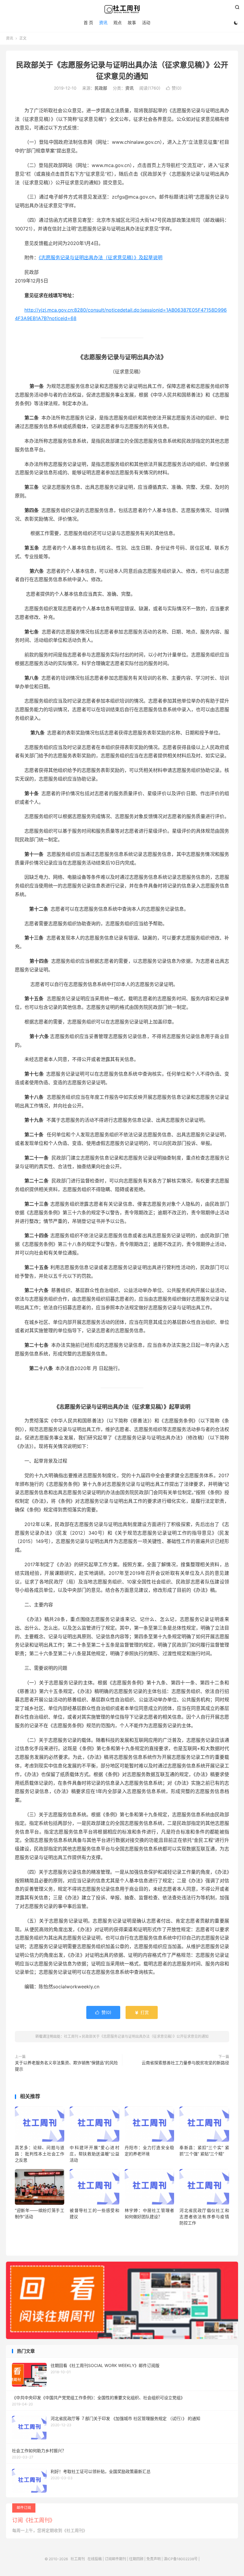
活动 (146, 22)
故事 (132, 22)
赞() (174, 88)
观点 (118, 22)
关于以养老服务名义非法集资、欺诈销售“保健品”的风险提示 (66, 2066)
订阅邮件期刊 (115, 2559)
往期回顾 (136, 2559)
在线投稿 (95, 2559)
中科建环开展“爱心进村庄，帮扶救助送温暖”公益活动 (94, 2154)
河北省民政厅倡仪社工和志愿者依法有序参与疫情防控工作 (204, 2217)
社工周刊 (122, 9)
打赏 (142, 2012)
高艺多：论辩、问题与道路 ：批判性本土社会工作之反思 (40, 2154)
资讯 (103, 22)
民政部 (101, 88)
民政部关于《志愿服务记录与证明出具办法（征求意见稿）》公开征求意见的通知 (145, 2036)
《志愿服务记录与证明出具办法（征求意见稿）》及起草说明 (101, 258)
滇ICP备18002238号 (181, 2559)
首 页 (88, 22)
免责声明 (154, 2559)
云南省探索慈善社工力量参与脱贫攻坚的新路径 (185, 2063)
